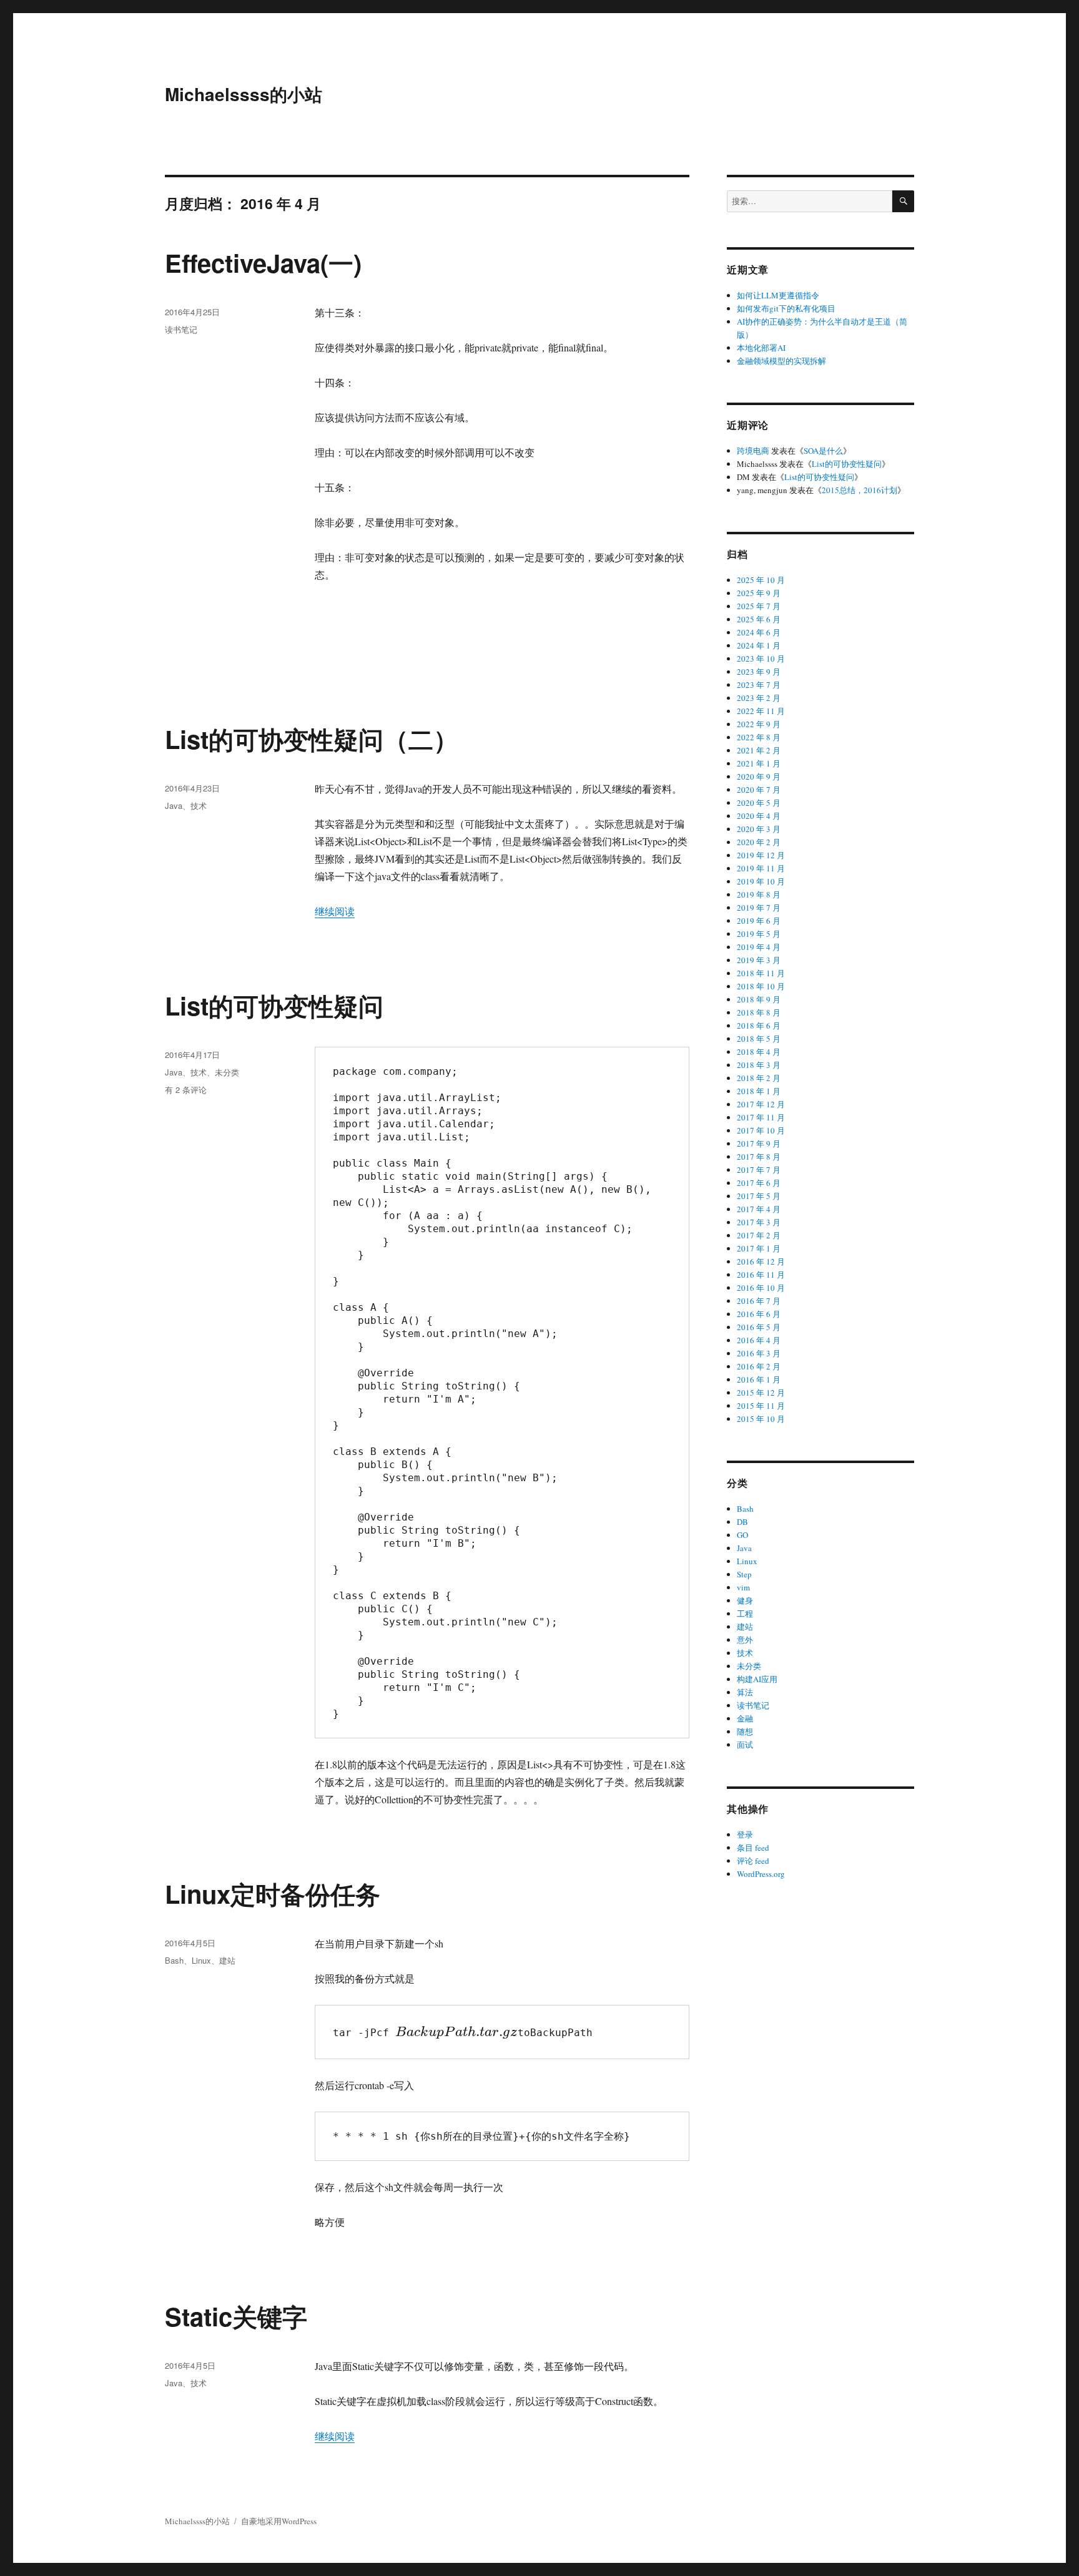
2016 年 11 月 (761, 1275)
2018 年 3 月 (759, 1065)
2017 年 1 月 (759, 1248)
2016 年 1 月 (759, 1379)
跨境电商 (753, 451)
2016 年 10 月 (761, 1288)
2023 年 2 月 (759, 698)
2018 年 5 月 (759, 1039)
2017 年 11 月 (761, 1117)
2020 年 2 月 (759, 842)
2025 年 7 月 (759, 606)
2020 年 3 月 (759, 829)
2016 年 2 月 (759, 1366)
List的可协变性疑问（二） (312, 739)
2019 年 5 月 (759, 934)
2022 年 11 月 (761, 711)
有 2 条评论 (186, 1090)
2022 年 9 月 (759, 724)
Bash (174, 1960)
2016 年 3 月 (759, 1353)
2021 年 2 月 (759, 750)
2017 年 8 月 (759, 1157)
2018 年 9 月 (759, 999)
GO (742, 1535)
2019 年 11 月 (761, 868)
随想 (745, 1731)
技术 (199, 806)
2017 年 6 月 (759, 1183)
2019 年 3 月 (759, 960)
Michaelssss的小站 (244, 94)
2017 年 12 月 (761, 1104)
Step (744, 1574)
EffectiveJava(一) (263, 262)
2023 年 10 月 (761, 659)
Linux (201, 1960)
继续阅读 (335, 911)
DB (742, 1522)
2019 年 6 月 (759, 921)
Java (174, 806)
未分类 (227, 1072)
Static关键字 (236, 2316)
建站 (227, 1960)
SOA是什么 (823, 451)
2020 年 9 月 (759, 776)
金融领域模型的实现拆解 (781, 361)
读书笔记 (181, 329)
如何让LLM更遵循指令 (778, 295)
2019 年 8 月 (759, 894)
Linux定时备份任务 (273, 1893)
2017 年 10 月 (761, 1130)
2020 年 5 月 (759, 803)
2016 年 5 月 (759, 1327)
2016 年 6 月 (759, 1314)
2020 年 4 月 (759, 816)
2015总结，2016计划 (860, 490)
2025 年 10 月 (761, 580)
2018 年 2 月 (759, 1078)
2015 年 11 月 (761, 1406)
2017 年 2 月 (759, 1235)
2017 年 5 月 (759, 1196)
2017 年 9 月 (759, 1144)
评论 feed (753, 1861)
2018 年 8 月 (759, 1012)
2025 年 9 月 (759, 593)
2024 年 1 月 (759, 645)
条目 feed (753, 1848)
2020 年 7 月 (759, 790)
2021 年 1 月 (759, 763)
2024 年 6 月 (759, 632)
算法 (745, 1692)
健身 (745, 1600)
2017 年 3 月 (759, 1222)
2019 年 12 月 (761, 855)
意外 (745, 1640)
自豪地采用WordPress (279, 2521)
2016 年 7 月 (759, 1301)
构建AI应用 (757, 1679)
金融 (745, 1718)
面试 (745, 1745)
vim (743, 1587)
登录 (745, 1834)
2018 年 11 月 (761, 973)
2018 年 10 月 (761, 986)
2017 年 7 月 (759, 1170)
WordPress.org (761, 1874)
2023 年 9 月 (759, 672)
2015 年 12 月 (761, 1393)
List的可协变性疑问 (274, 1005)
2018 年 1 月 (759, 1091)
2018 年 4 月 (759, 1052)
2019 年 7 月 (759, 908)
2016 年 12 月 (761, 1261)
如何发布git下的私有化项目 (786, 308)
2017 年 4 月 (759, 1209)
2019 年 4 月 (759, 947)
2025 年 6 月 (759, 619)
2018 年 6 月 (759, 1026)
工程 (745, 1614)
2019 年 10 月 (761, 881)
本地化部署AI (761, 348)
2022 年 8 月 (759, 737)
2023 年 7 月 (759, 685)
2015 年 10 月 (761, 1419)
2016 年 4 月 (759, 1340)
